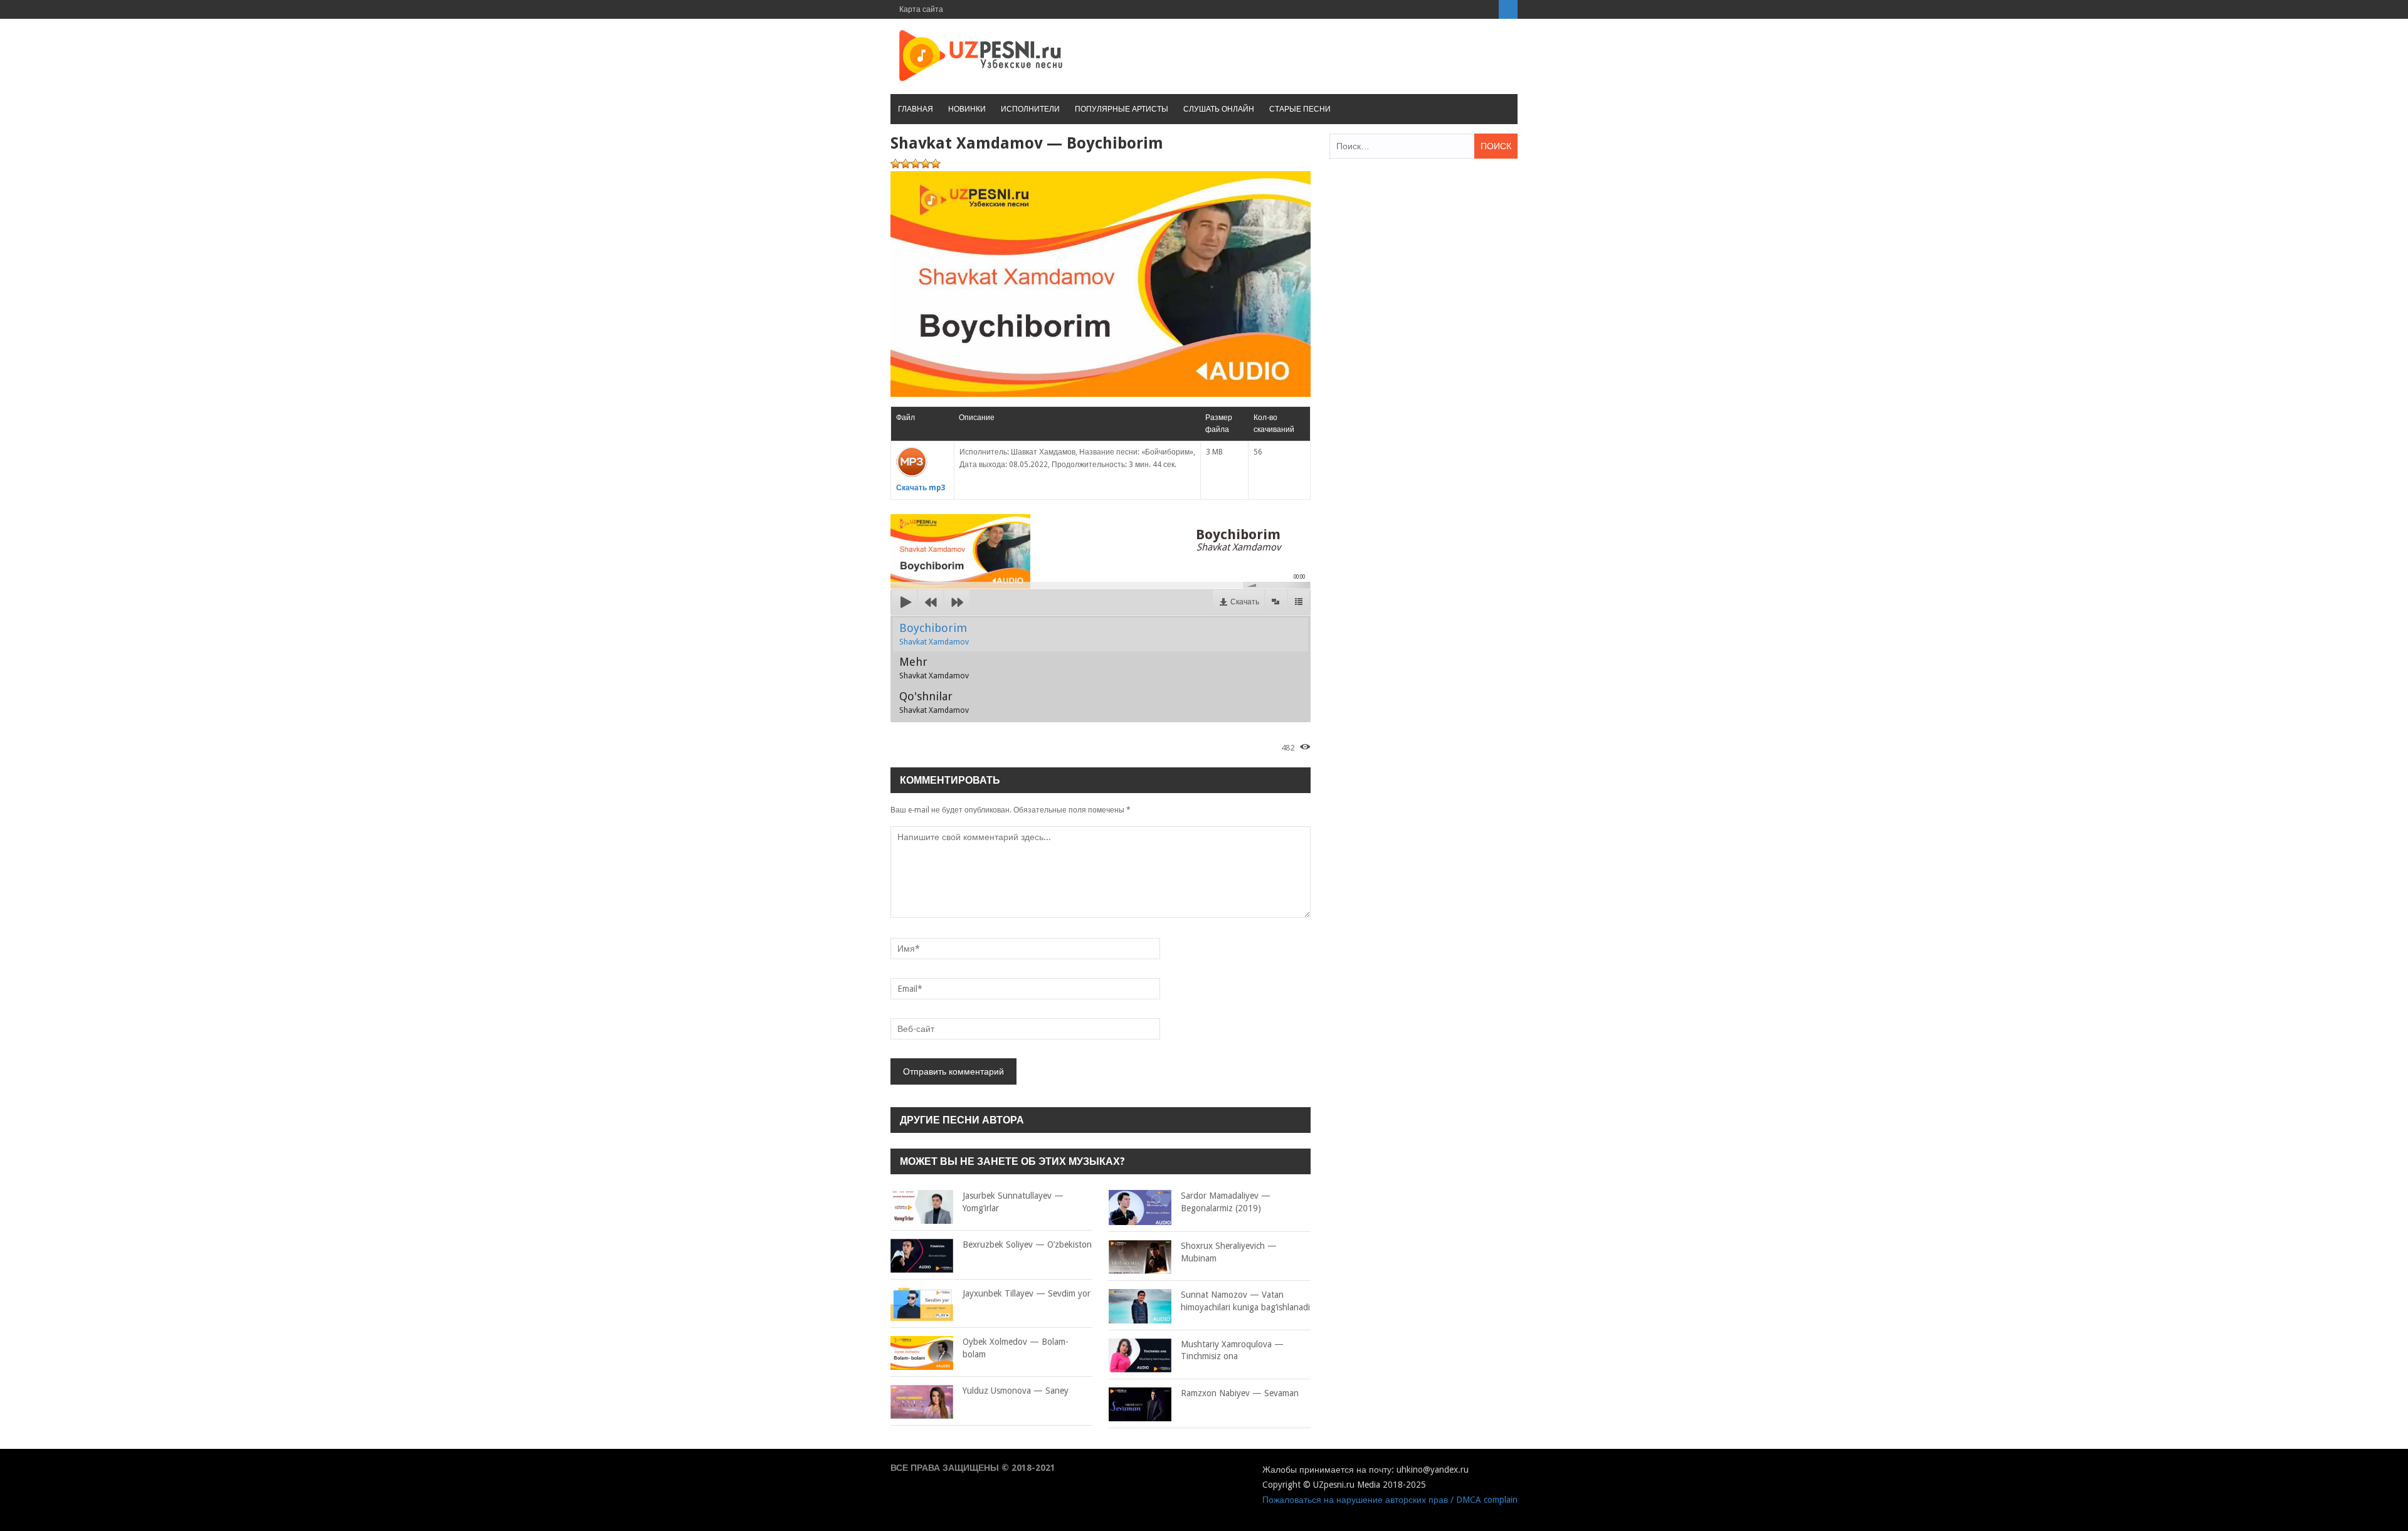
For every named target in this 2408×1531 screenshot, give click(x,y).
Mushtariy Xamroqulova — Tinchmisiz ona (1232, 1350)
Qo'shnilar (934, 702)
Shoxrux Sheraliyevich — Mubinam (1229, 1252)
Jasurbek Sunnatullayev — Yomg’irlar (1013, 1202)
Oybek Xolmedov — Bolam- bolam (1016, 1348)
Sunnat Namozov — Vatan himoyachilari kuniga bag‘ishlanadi (1245, 1301)
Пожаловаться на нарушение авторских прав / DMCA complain (1390, 1500)
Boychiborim (934, 634)
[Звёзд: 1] (895, 164)
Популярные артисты (1122, 109)
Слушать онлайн (1219, 109)
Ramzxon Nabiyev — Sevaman (1240, 1393)
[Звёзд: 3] (916, 164)
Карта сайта (921, 9)
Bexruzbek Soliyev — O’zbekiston (1027, 1244)
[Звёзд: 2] (906, 164)
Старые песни (1300, 109)
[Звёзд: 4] (926, 164)
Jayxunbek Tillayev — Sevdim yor (1027, 1293)
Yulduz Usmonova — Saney (1016, 1391)
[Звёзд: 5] (936, 164)
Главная (916, 109)
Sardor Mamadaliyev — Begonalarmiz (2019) (1226, 1202)
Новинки (967, 109)
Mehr (934, 668)
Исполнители (1030, 109)
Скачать (1245, 602)
